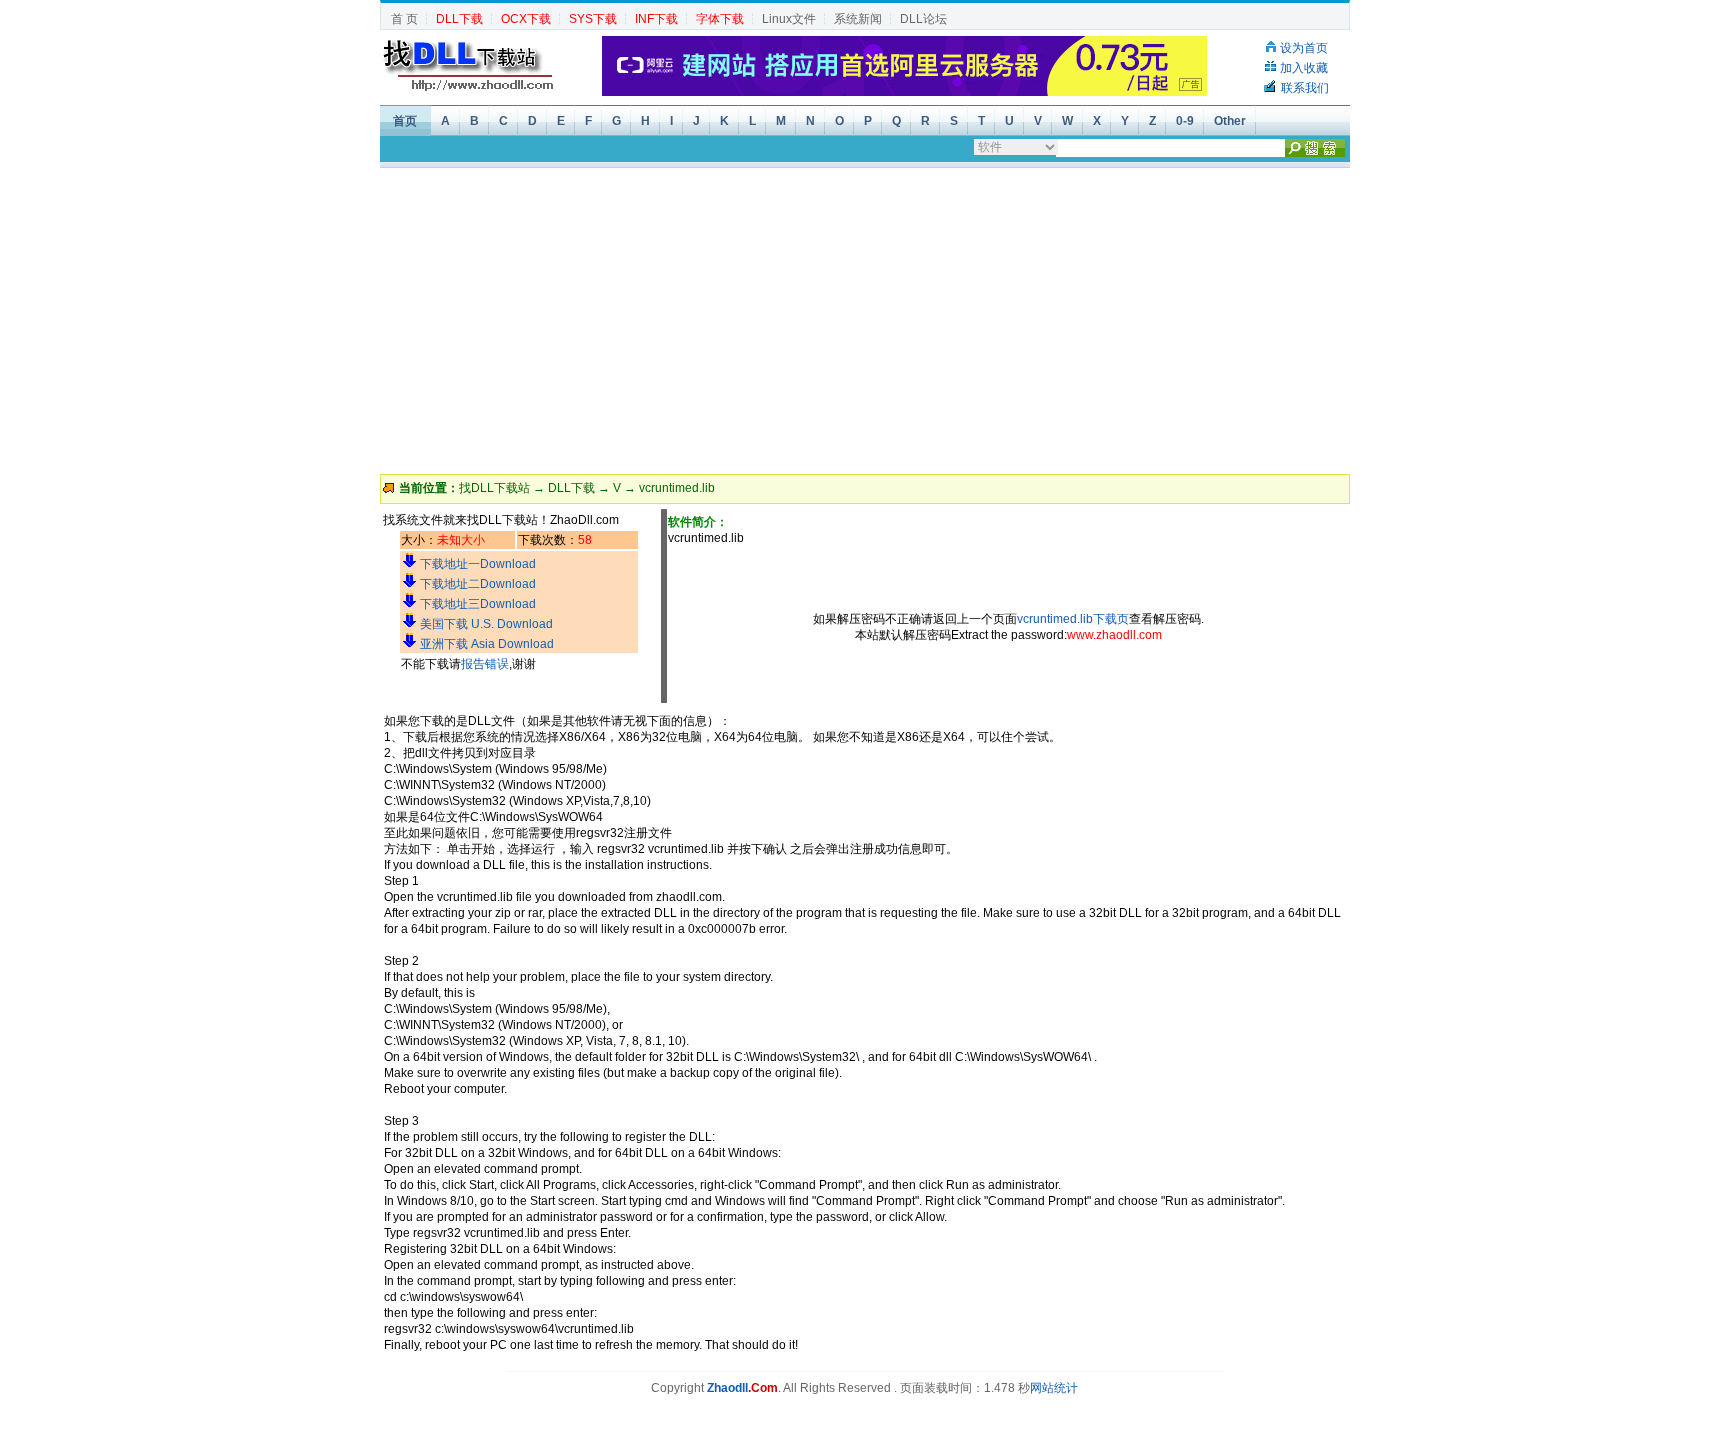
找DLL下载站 (494, 488)
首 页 (404, 19)
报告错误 (485, 664)
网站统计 (1054, 1388)
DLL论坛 (923, 19)
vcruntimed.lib (677, 488)
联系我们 (1305, 88)
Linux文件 (789, 19)
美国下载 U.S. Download (486, 624)
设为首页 (1304, 48)
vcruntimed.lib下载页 (1073, 619)
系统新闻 (858, 19)
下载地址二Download (478, 584)
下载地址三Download (478, 604)
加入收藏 (1304, 68)
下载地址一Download (478, 564)
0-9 (1185, 121)
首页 (405, 121)
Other (1230, 121)
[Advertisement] (865, 319)
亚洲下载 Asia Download (487, 644)
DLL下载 (571, 488)
